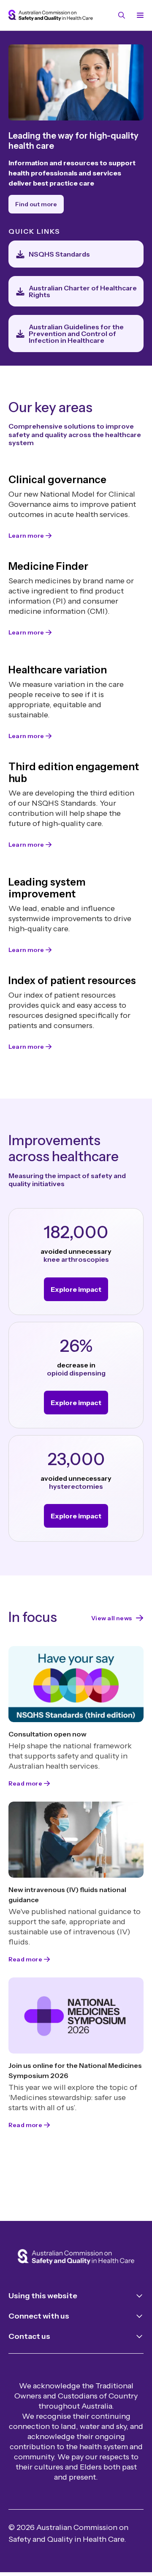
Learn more (26, 536)
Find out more (36, 204)
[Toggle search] (122, 15)
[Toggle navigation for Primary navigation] (138, 15)
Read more (25, 1783)
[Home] (76, 2258)
